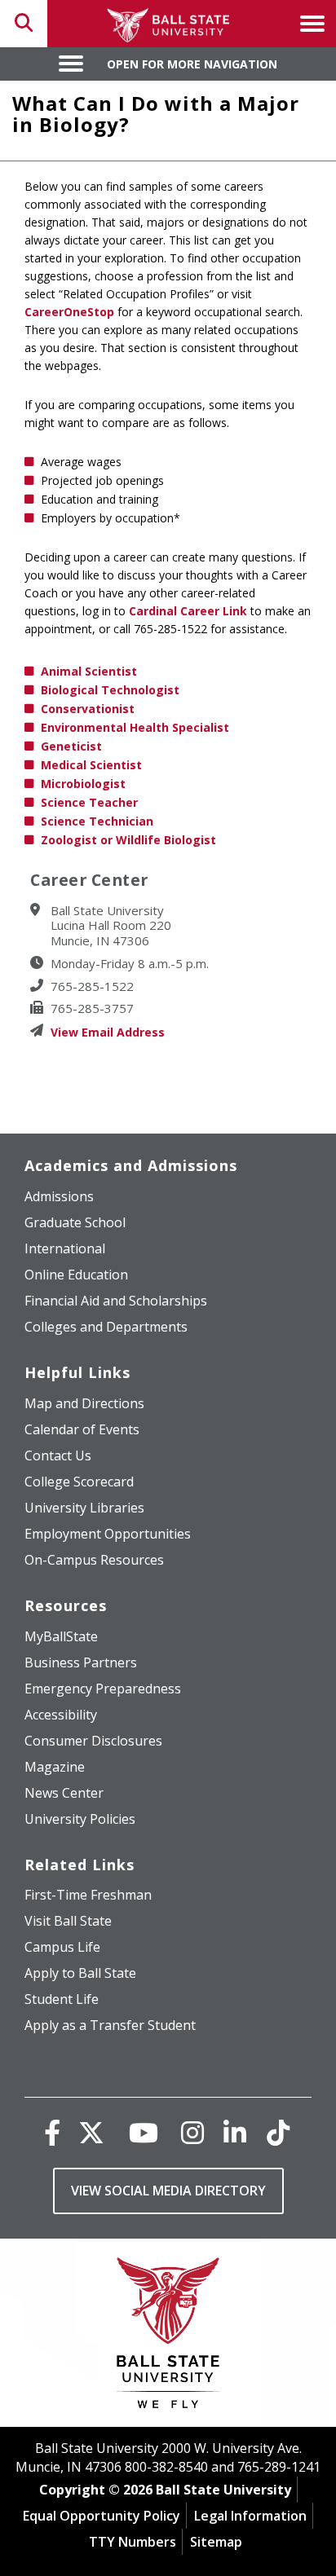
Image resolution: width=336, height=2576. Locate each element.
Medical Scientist (91, 765)
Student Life (62, 1999)
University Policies (80, 1819)
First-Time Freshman (88, 1895)
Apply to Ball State (80, 1973)
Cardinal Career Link (188, 611)
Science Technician (97, 821)
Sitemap (216, 2542)
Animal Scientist (89, 671)
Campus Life (62, 1947)
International (65, 1248)
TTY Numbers (133, 2542)
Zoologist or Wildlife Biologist (128, 840)
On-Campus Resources (94, 1560)
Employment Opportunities (108, 1534)
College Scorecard (79, 1482)
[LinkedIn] (235, 2132)
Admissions (59, 1196)
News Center (64, 1793)
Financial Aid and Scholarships (116, 1301)
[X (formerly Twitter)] (91, 2132)
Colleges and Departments (106, 1327)
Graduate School (75, 1222)
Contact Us (58, 1455)
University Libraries (84, 1508)
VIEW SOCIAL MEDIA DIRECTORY (168, 2191)
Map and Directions (84, 1403)
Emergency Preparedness (103, 1689)
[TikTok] (278, 2132)
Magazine (55, 1767)
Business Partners (81, 1662)
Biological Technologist (110, 690)
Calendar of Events (82, 1429)
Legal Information (250, 2516)
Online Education (76, 1275)
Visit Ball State (68, 1921)
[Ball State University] (168, 2337)
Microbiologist (83, 784)
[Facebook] (52, 2132)
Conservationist (88, 709)
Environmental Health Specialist (135, 727)
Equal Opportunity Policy (102, 2516)
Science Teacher (89, 802)
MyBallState (61, 1636)
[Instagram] (192, 2132)
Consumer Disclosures (93, 1741)
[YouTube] (144, 2132)
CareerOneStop (69, 312)
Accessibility (61, 1715)
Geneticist (71, 746)
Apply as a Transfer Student (110, 2025)
